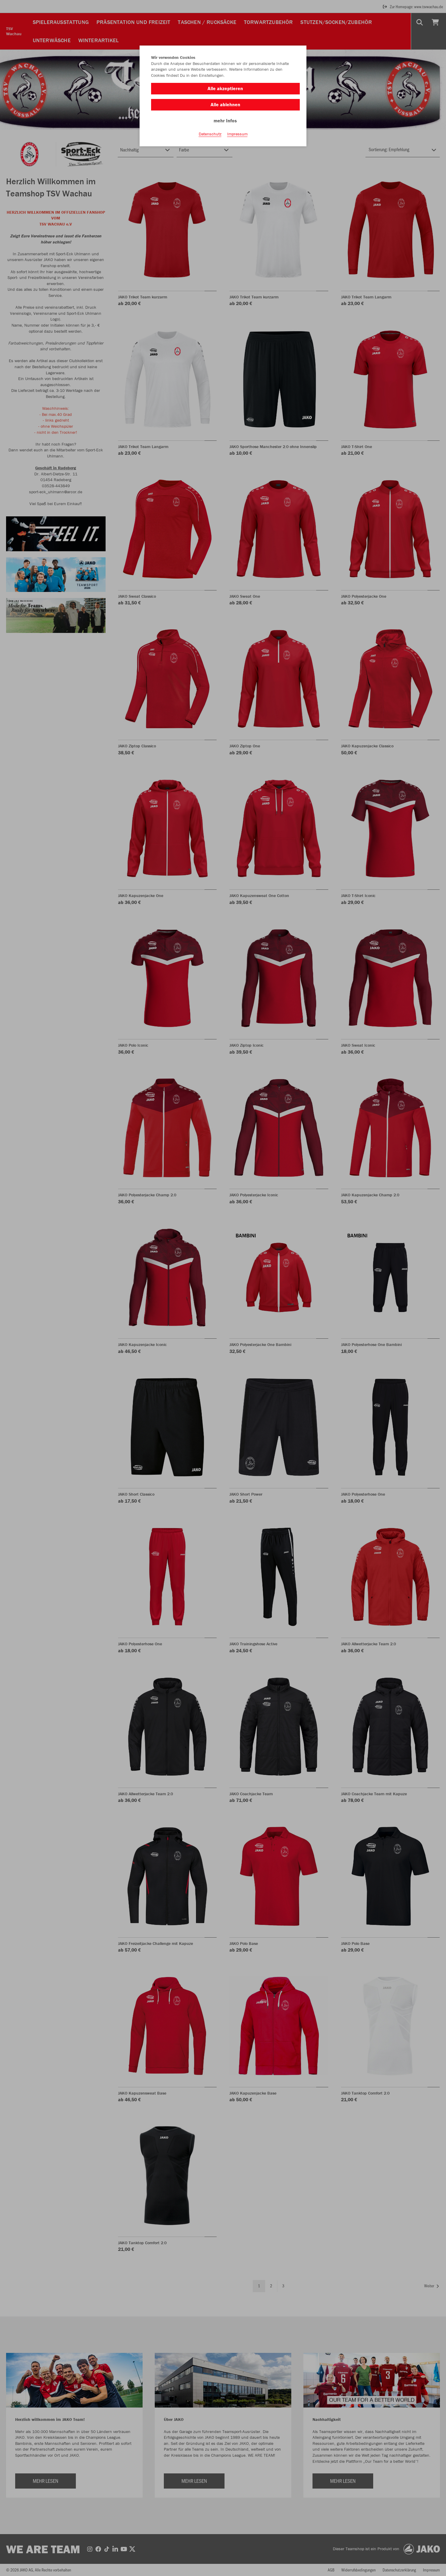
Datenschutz (210, 134)
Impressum (237, 134)
